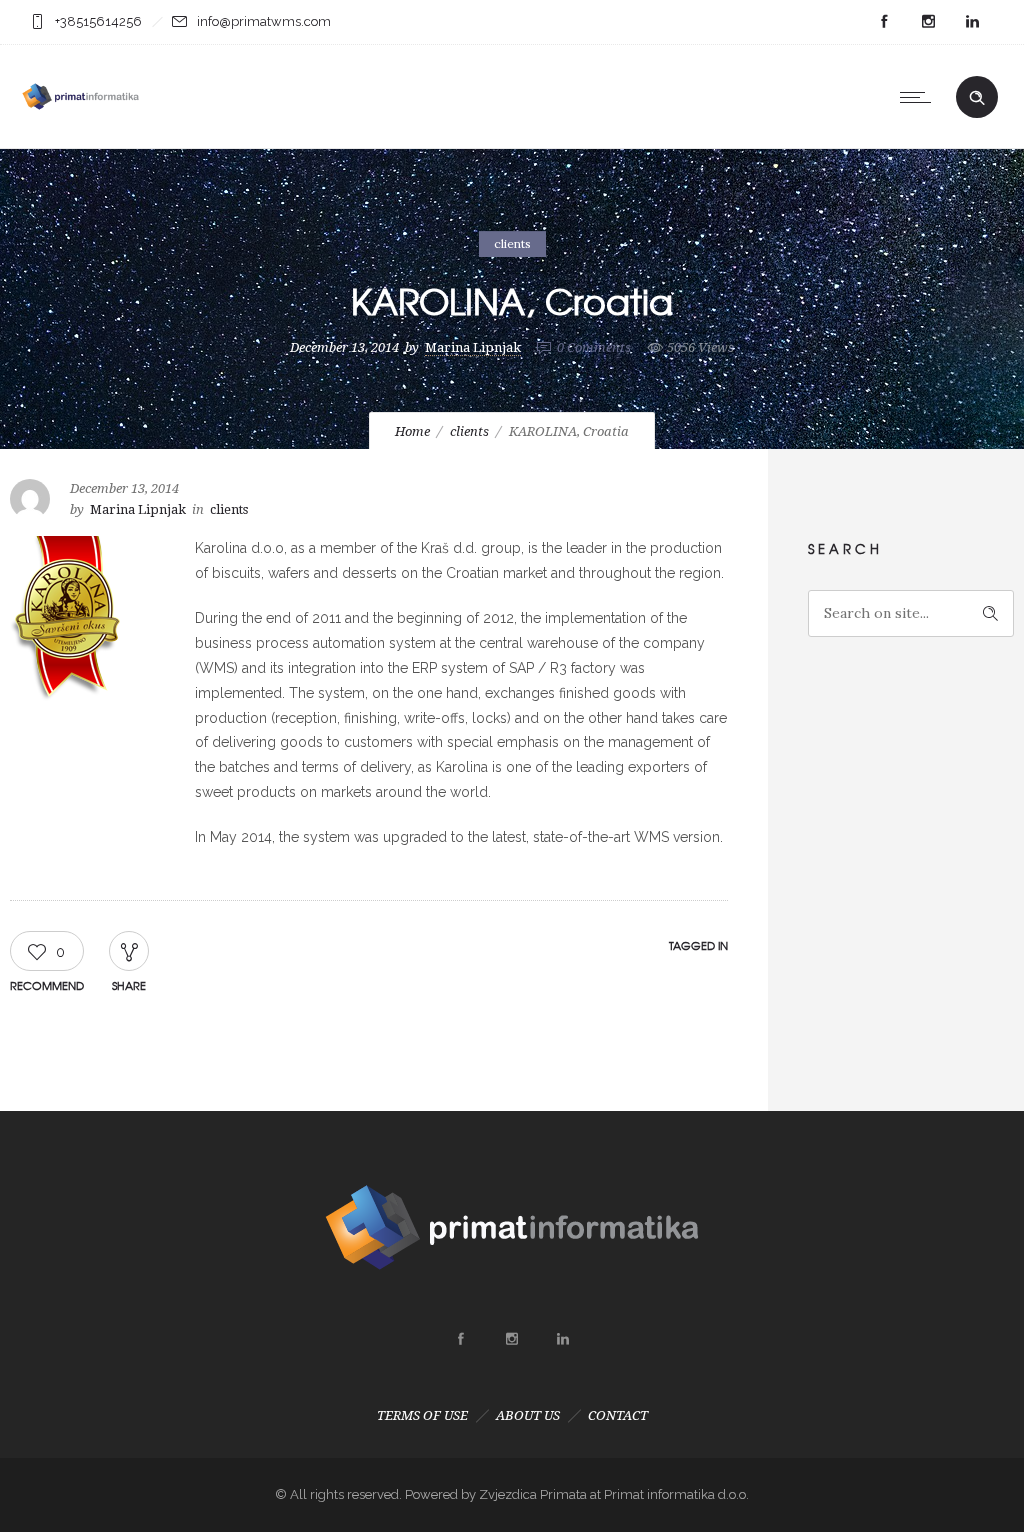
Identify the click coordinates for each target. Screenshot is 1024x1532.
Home (412, 431)
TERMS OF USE (422, 1415)
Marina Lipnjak (473, 347)
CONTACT (618, 1415)
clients (469, 431)
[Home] (80, 123)
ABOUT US (528, 1415)
